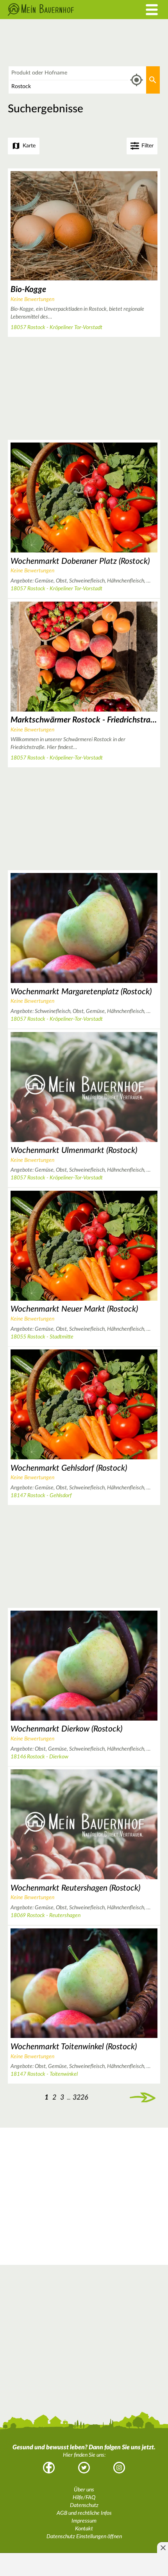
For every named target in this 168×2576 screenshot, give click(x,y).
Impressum (84, 2521)
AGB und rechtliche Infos (84, 2513)
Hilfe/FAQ (84, 2498)
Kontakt (84, 2529)
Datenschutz (84, 2505)
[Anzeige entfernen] (163, 2548)
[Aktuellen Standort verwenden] (137, 80)
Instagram (119, 2468)
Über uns (84, 2490)
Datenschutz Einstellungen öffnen (84, 2537)
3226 (80, 2097)
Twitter (84, 2468)
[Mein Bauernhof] (63, 10)
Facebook (49, 2468)
